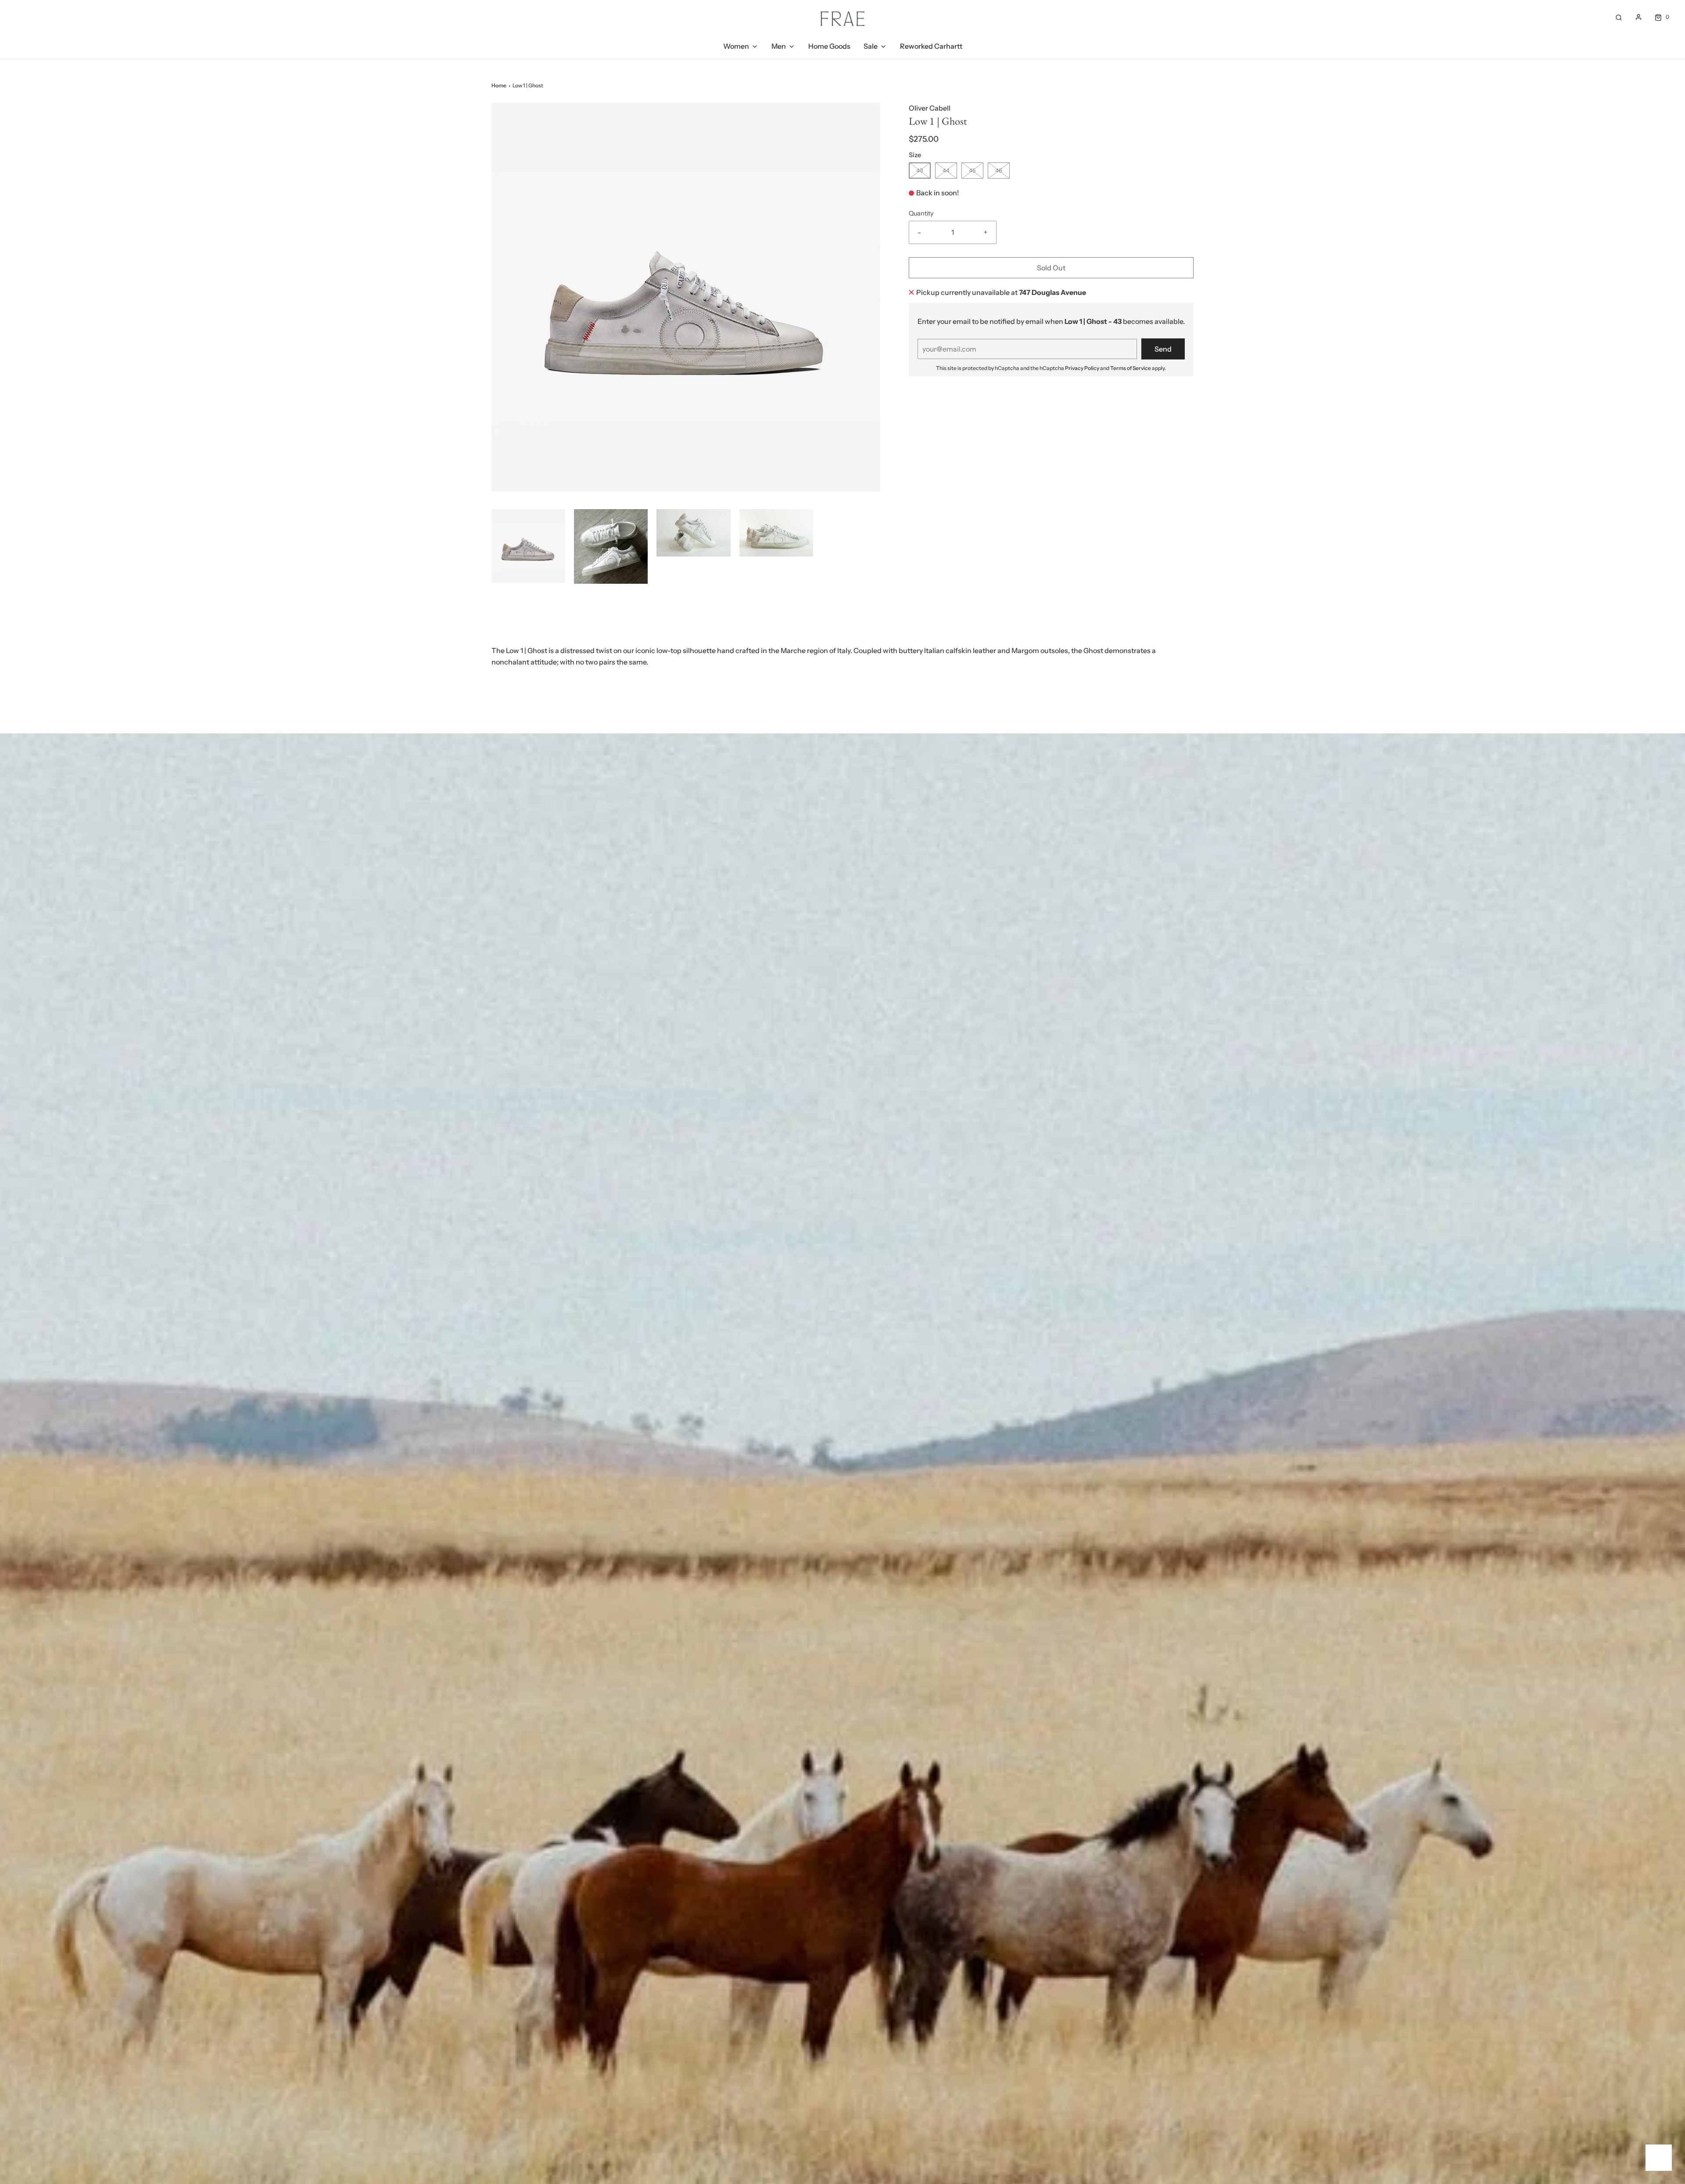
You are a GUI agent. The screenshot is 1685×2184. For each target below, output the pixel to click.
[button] (528, 546)
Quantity (921, 213)
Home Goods (829, 46)
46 (999, 170)
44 (946, 170)
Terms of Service (1131, 368)
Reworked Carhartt (931, 46)
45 (972, 170)
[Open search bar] (1619, 17)
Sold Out (1051, 268)
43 (920, 170)
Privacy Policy (1082, 368)
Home (499, 85)
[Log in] (1638, 17)
